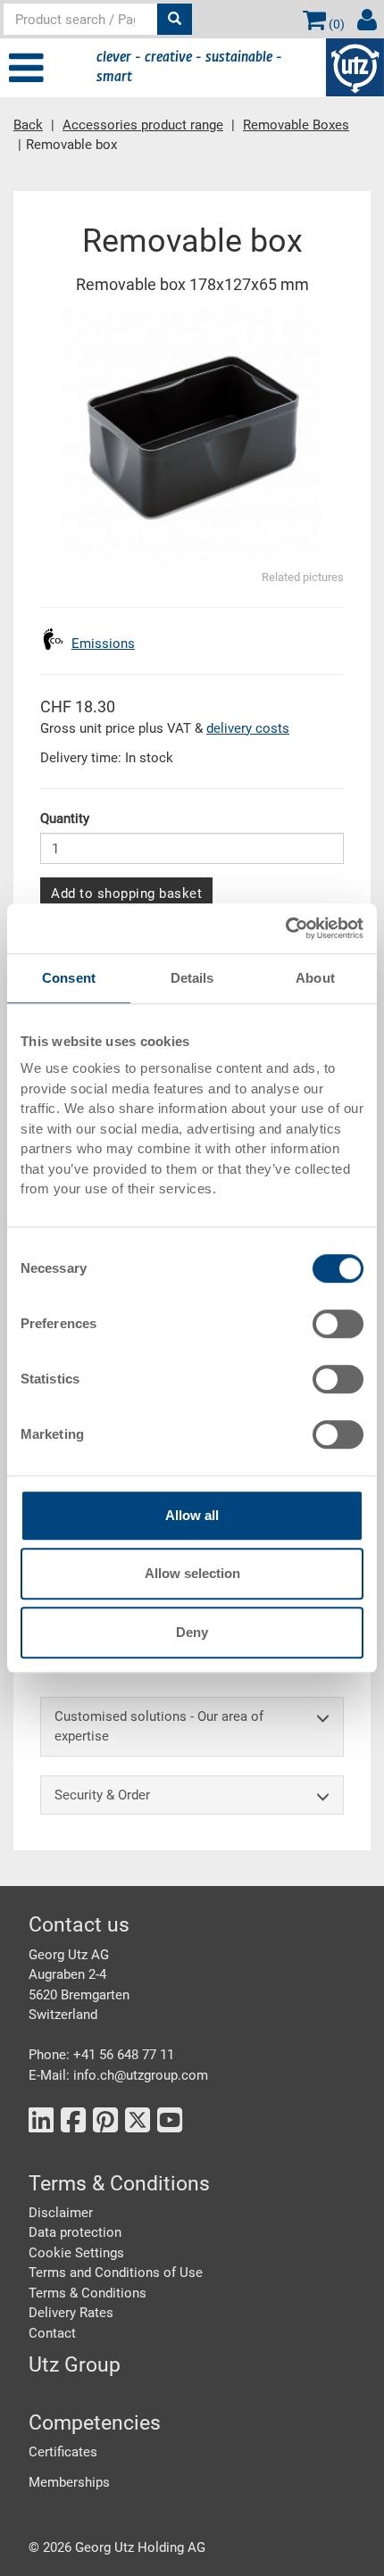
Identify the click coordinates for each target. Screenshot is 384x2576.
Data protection (75, 2232)
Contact (52, 2333)
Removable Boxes (296, 125)
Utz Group (75, 2365)
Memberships (69, 2482)
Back (28, 125)
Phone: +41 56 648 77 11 (101, 2055)
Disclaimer (61, 2213)
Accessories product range (143, 125)
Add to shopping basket (126, 893)
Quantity (65, 819)
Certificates (63, 2452)
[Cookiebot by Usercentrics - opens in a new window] (285, 928)
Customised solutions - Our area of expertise (159, 1727)
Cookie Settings (76, 2253)
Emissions (103, 644)
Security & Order (102, 1795)
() (335, 24)
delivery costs (248, 728)
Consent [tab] (69, 978)
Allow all (192, 1515)
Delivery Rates (71, 2313)
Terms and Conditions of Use (116, 2273)
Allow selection (192, 1573)
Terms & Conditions (88, 2293)
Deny (192, 1632)
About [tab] (315, 978)
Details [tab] (192, 978)
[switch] (338, 1324)
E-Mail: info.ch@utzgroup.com (118, 2075)
